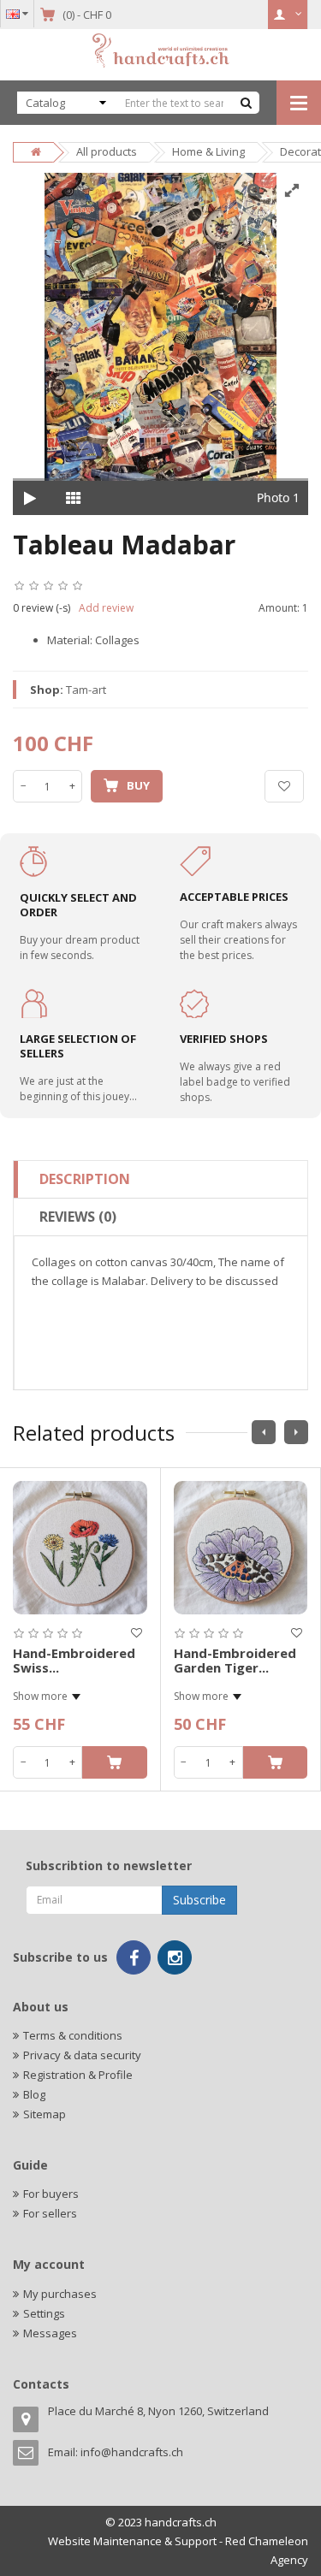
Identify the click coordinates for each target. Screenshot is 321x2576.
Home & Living (208, 151)
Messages (50, 2333)
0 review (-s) (42, 608)
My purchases (60, 2294)
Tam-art (86, 690)
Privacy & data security (82, 2055)
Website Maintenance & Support (132, 2541)
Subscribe (199, 1900)
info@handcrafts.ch (132, 2452)
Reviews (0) (78, 1217)
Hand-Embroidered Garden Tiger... (235, 1660)
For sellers (50, 2213)
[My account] (288, 15)
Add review (106, 608)
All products (107, 151)
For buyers (51, 2194)
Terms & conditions (73, 2035)
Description (85, 1179)
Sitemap (45, 2114)
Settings (44, 2313)
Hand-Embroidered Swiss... (74, 1660)
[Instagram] (175, 1957)
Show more (40, 1696)
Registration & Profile (78, 2075)
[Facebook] (134, 1957)
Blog (34, 2094)
